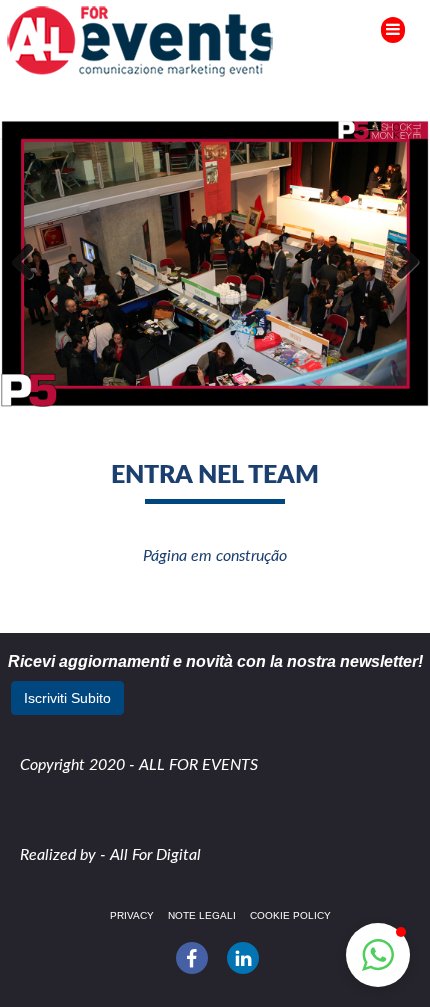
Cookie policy (290, 915)
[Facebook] (192, 958)
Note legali (202, 915)
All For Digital (155, 855)
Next (400, 263)
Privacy (132, 915)
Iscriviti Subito (67, 698)
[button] (378, 955)
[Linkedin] (243, 958)
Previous (30, 263)
